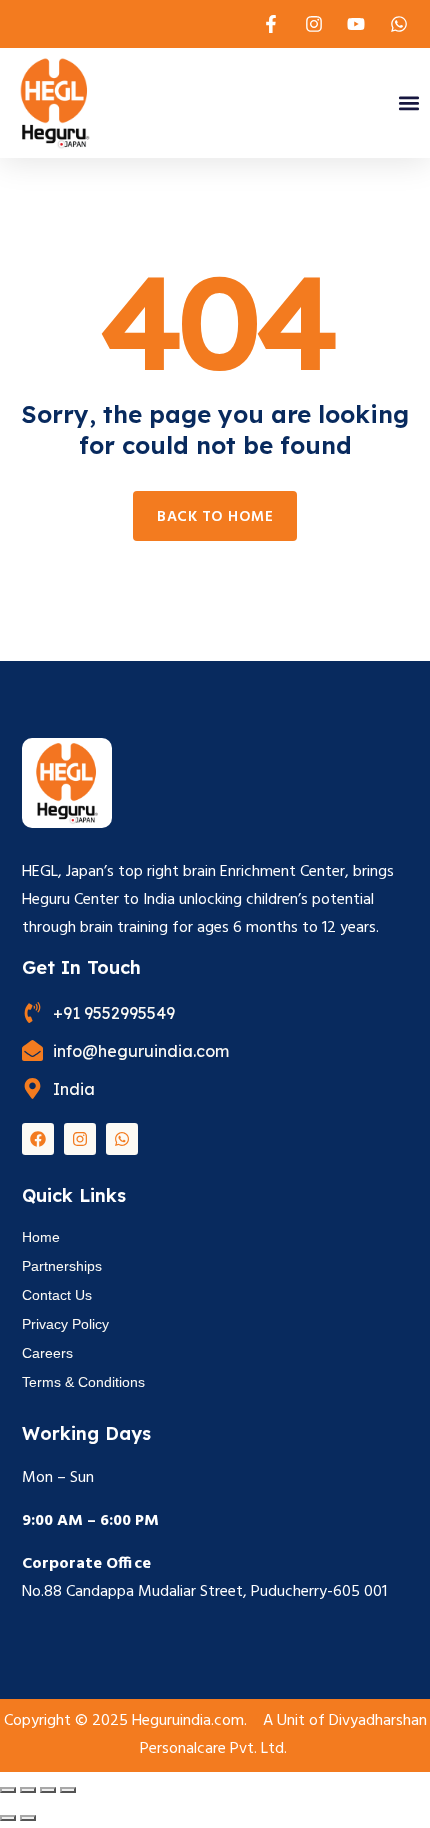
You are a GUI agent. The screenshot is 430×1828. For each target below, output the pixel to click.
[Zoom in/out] (8, 1790)
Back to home (215, 517)
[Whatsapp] (122, 1139)
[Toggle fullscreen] (28, 1790)
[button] (408, 103)
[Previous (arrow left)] (8, 1818)
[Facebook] (38, 1139)
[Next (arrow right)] (28, 1818)
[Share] (48, 1790)
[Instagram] (80, 1139)
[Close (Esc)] (68, 1790)
